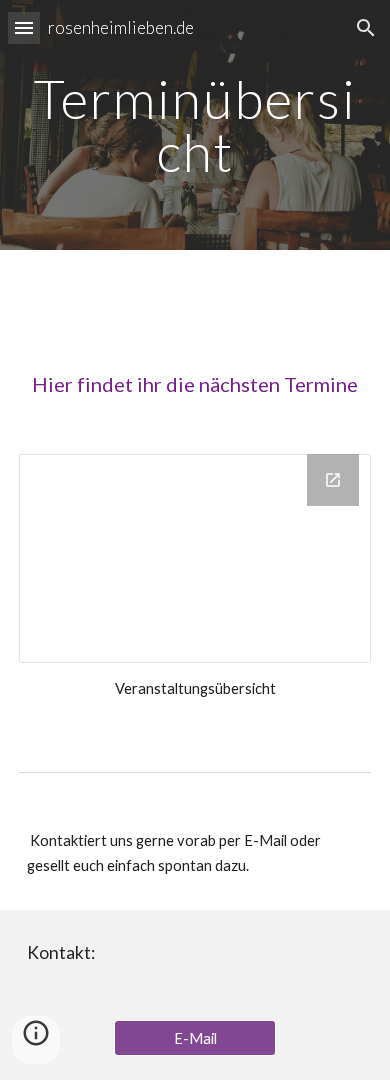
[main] (195, 125)
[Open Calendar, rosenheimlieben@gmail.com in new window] (333, 480)
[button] (24, 27)
